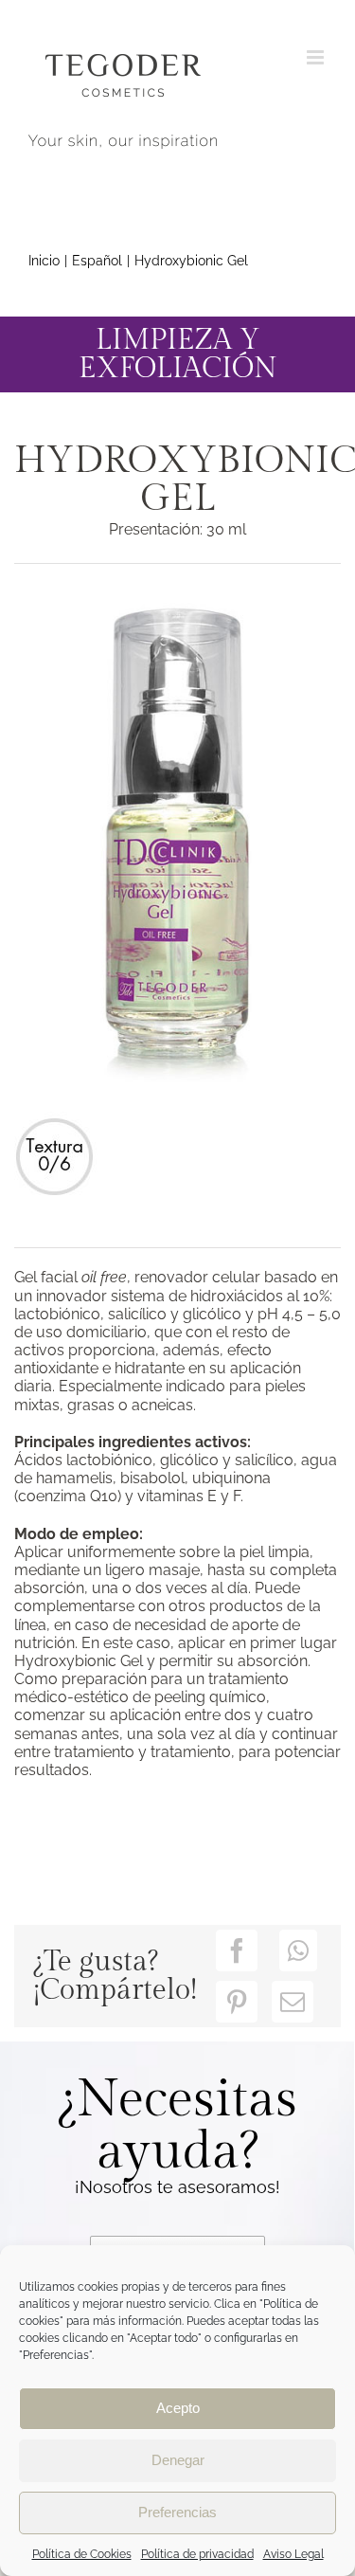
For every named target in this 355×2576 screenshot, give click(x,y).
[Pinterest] (237, 2002)
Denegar (178, 2460)
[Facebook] (237, 1950)
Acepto (178, 2408)
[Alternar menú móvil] (317, 57)
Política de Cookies (82, 2554)
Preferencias (177, 2512)
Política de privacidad (197, 2554)
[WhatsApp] (298, 1950)
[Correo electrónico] (293, 2002)
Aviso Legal (293, 2554)
